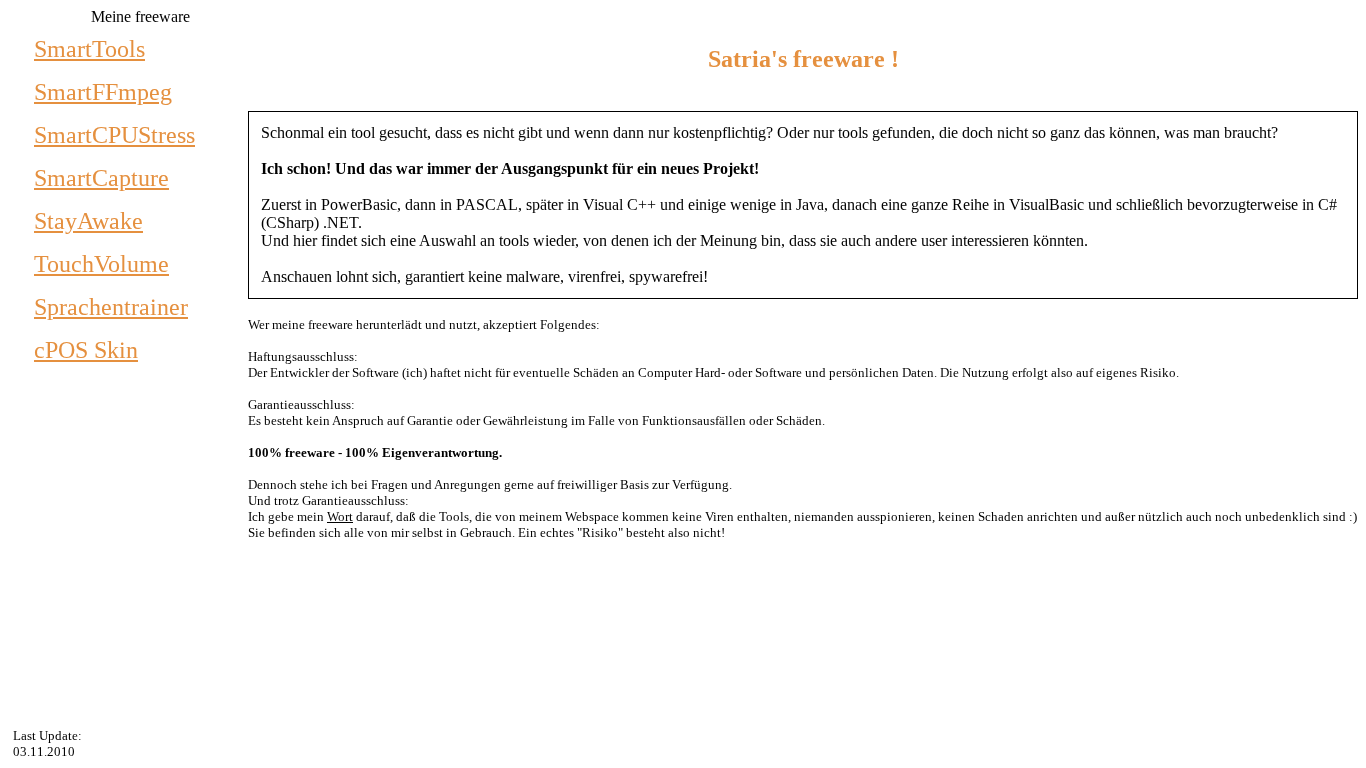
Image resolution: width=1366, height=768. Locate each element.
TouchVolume (101, 264)
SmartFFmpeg (103, 92)
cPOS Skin (86, 350)
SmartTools (89, 49)
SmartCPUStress (114, 135)
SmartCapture (101, 178)
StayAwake (88, 221)
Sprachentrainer (111, 307)
